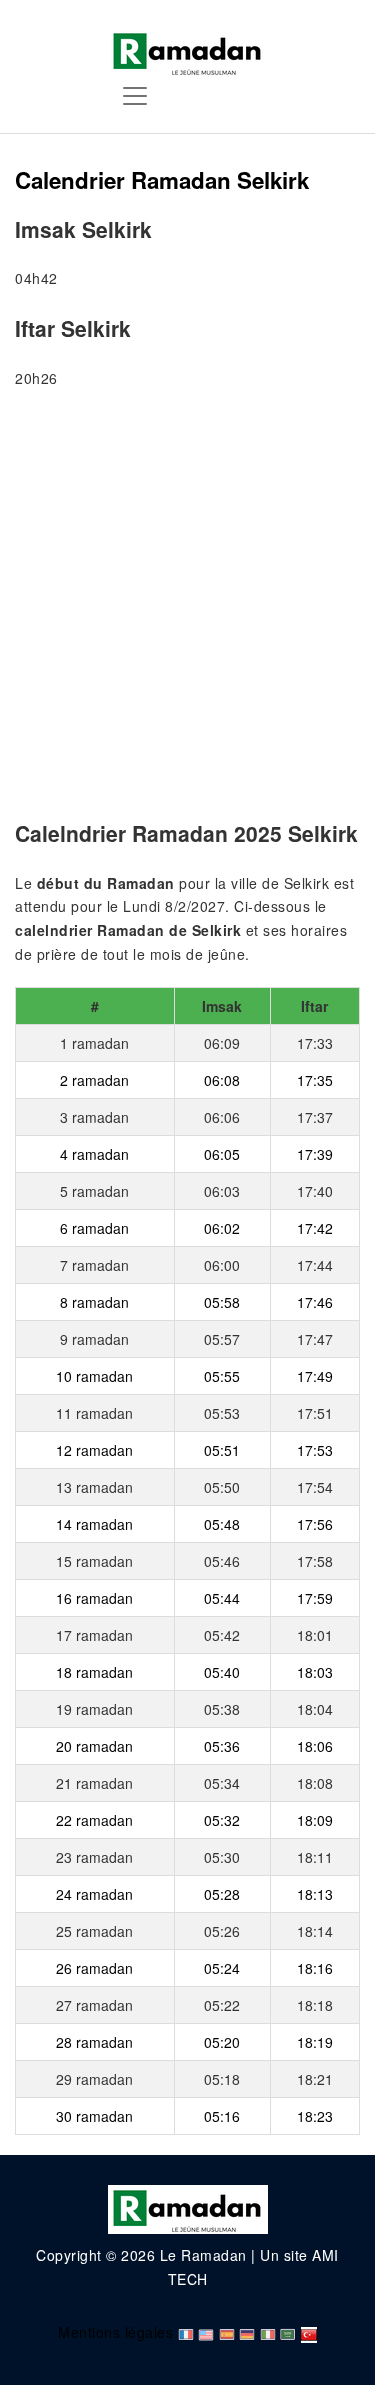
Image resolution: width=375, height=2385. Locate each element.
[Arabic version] (288, 2332)
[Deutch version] (247, 2332)
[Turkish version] (309, 2332)
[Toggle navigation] (135, 96)
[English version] (206, 2332)
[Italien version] (268, 2332)
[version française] (186, 2332)
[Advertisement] (187, 608)
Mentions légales (115, 2332)
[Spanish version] (227, 2332)
